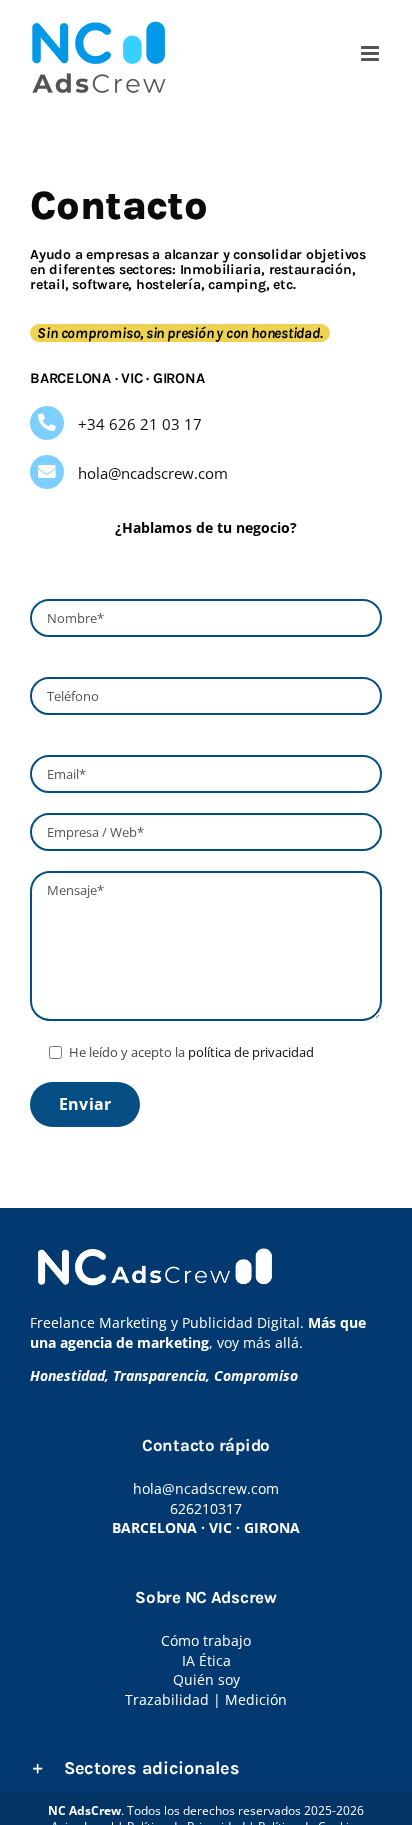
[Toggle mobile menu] (371, 53)
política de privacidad (251, 1052)
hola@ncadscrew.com (153, 473)
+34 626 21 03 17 (140, 424)
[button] (206, 1768)
